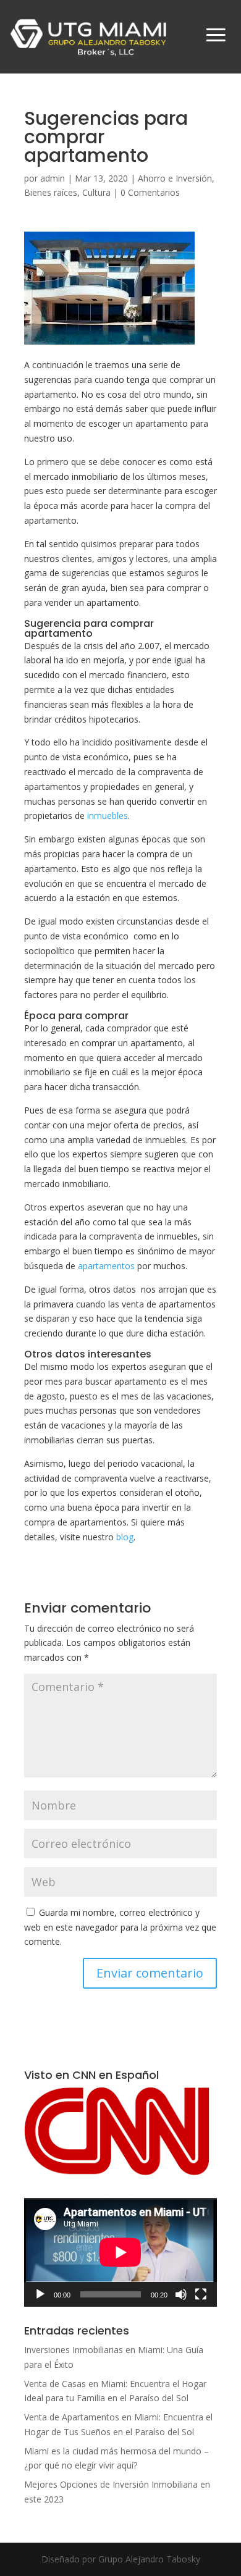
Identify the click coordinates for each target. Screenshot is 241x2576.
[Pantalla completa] (201, 2294)
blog (125, 1537)
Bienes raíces (51, 192)
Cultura (96, 192)
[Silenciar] (181, 2294)
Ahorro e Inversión (175, 178)
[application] (120, 2252)
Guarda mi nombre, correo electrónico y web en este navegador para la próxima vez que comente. (120, 1927)
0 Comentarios (150, 192)
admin (53, 178)
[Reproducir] (40, 2294)
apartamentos (106, 1266)
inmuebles (108, 816)
